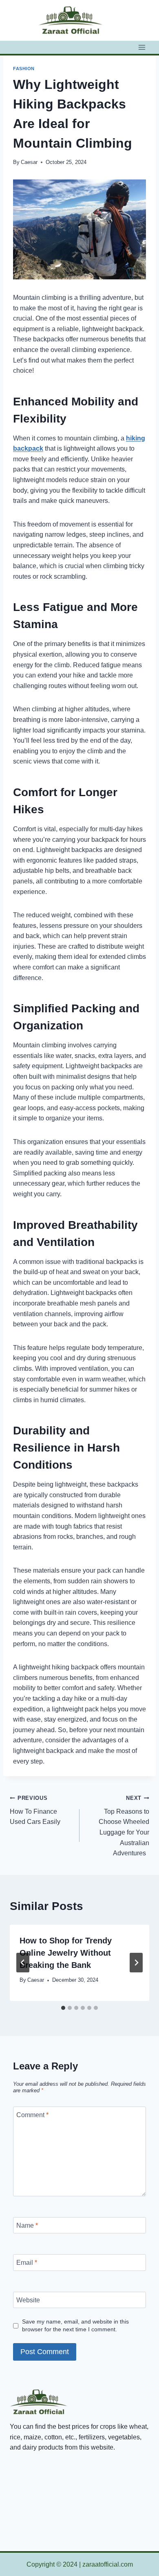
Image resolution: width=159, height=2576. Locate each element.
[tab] (63, 2008)
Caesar (29, 162)
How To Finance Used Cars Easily (35, 1810)
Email (27, 2263)
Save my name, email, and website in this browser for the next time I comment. (75, 2325)
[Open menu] (142, 47)
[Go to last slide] (23, 1963)
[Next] (136, 1963)
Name (27, 2225)
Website (28, 2300)
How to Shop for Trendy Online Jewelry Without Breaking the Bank (66, 1953)
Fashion (24, 69)
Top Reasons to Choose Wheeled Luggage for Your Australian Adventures (124, 1826)
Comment (32, 2115)
